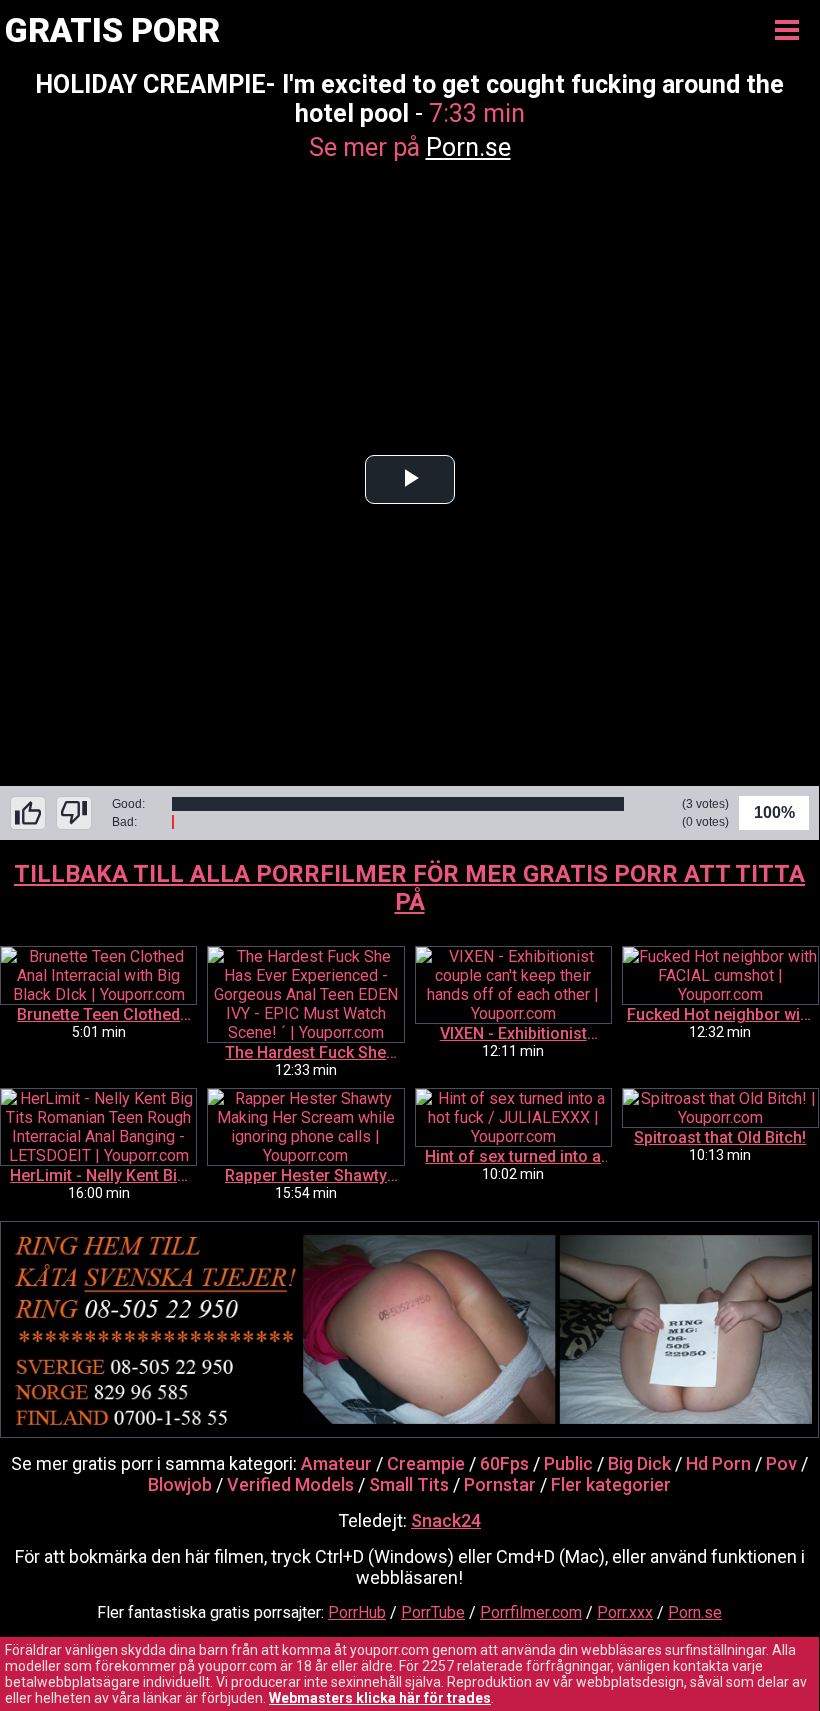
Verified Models (290, 1484)
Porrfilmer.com (531, 1612)
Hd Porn (718, 1463)
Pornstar (500, 1484)
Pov (781, 1463)
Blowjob (180, 1484)
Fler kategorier (611, 1484)
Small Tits (409, 1484)
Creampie (426, 1463)
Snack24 (446, 1520)
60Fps (504, 1463)
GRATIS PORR (112, 30)
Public (568, 1463)
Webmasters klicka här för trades (380, 1698)
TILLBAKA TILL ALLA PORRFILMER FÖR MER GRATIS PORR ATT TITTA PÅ (409, 888)
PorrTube (433, 1612)
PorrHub (357, 1612)
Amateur (336, 1463)
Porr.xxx (625, 1612)
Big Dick (639, 1463)
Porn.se (468, 147)
